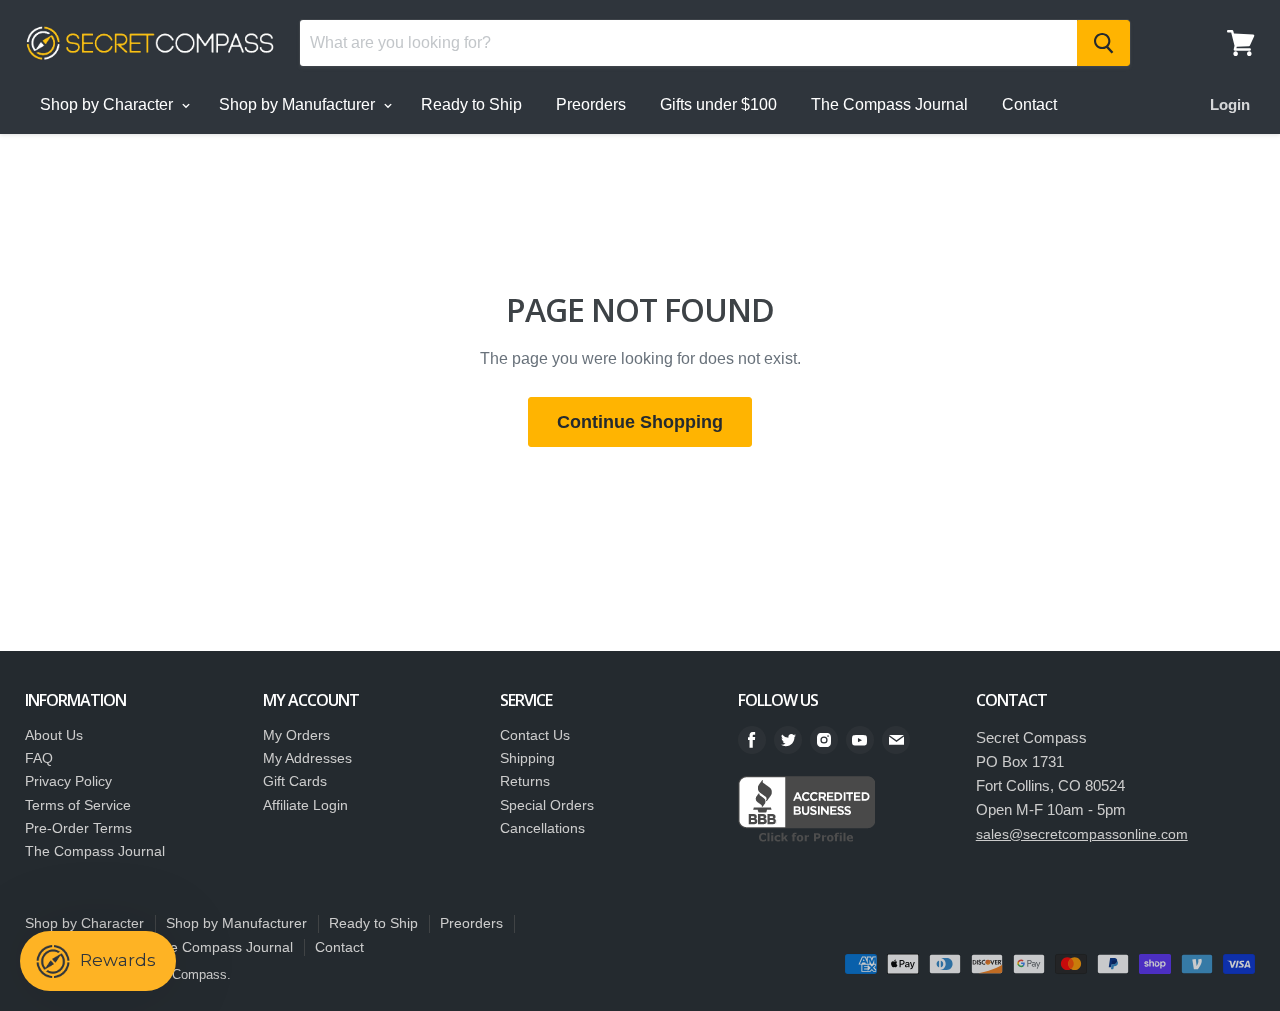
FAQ (39, 758)
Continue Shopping (640, 422)
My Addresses (307, 758)
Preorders (591, 104)
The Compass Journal (889, 104)
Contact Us (535, 735)
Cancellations (542, 828)
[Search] (1103, 43)
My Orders (296, 735)
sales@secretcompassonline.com (1082, 834)
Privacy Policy (68, 781)
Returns (525, 781)
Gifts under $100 (718, 104)
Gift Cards (295, 781)
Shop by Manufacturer (299, 104)
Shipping (527, 758)
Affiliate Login (305, 805)
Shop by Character (108, 104)
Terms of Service (78, 805)
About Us (54, 735)
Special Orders (547, 805)
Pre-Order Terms (78, 828)
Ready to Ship (471, 104)
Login (1230, 104)
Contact (1029, 104)
